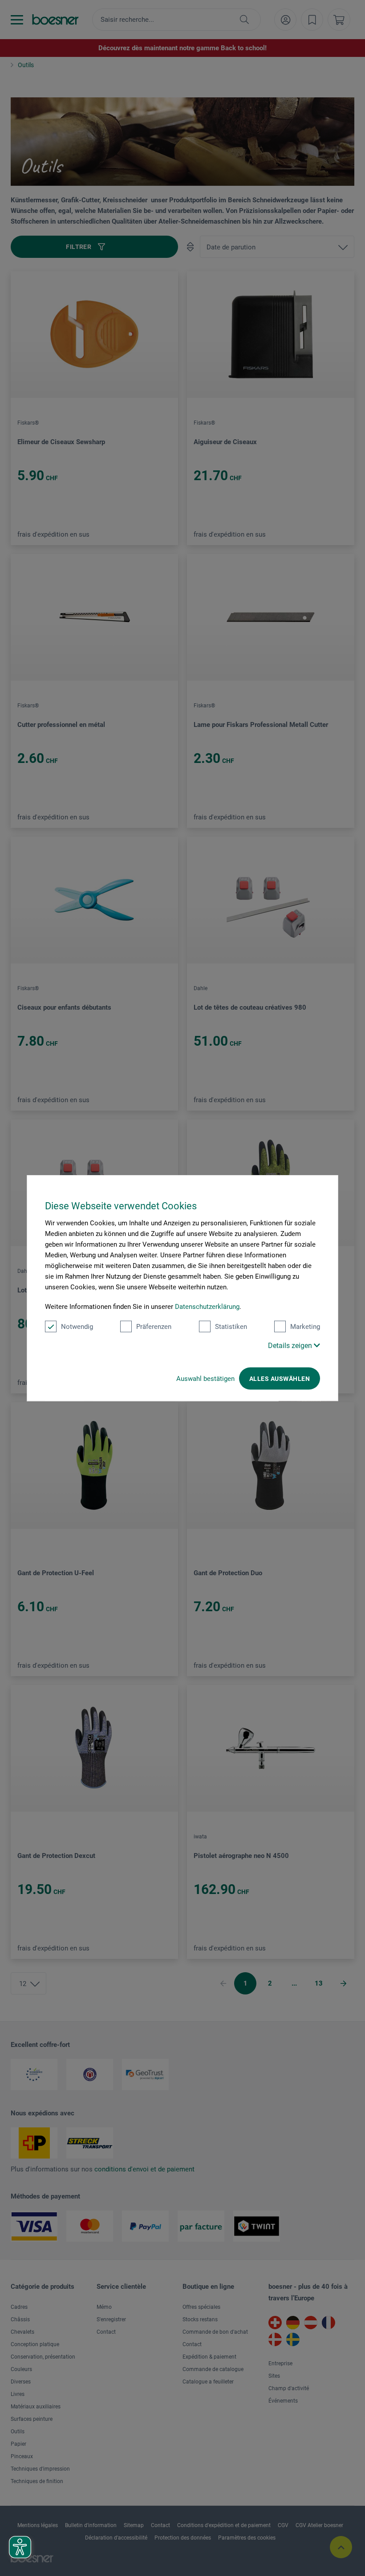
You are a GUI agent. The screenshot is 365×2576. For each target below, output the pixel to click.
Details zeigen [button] (291, 1346)
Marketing (305, 1327)
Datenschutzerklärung (207, 1307)
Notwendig (77, 1327)
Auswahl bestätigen (205, 1379)
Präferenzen (154, 1327)
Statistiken (231, 1327)
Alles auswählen (280, 1379)
